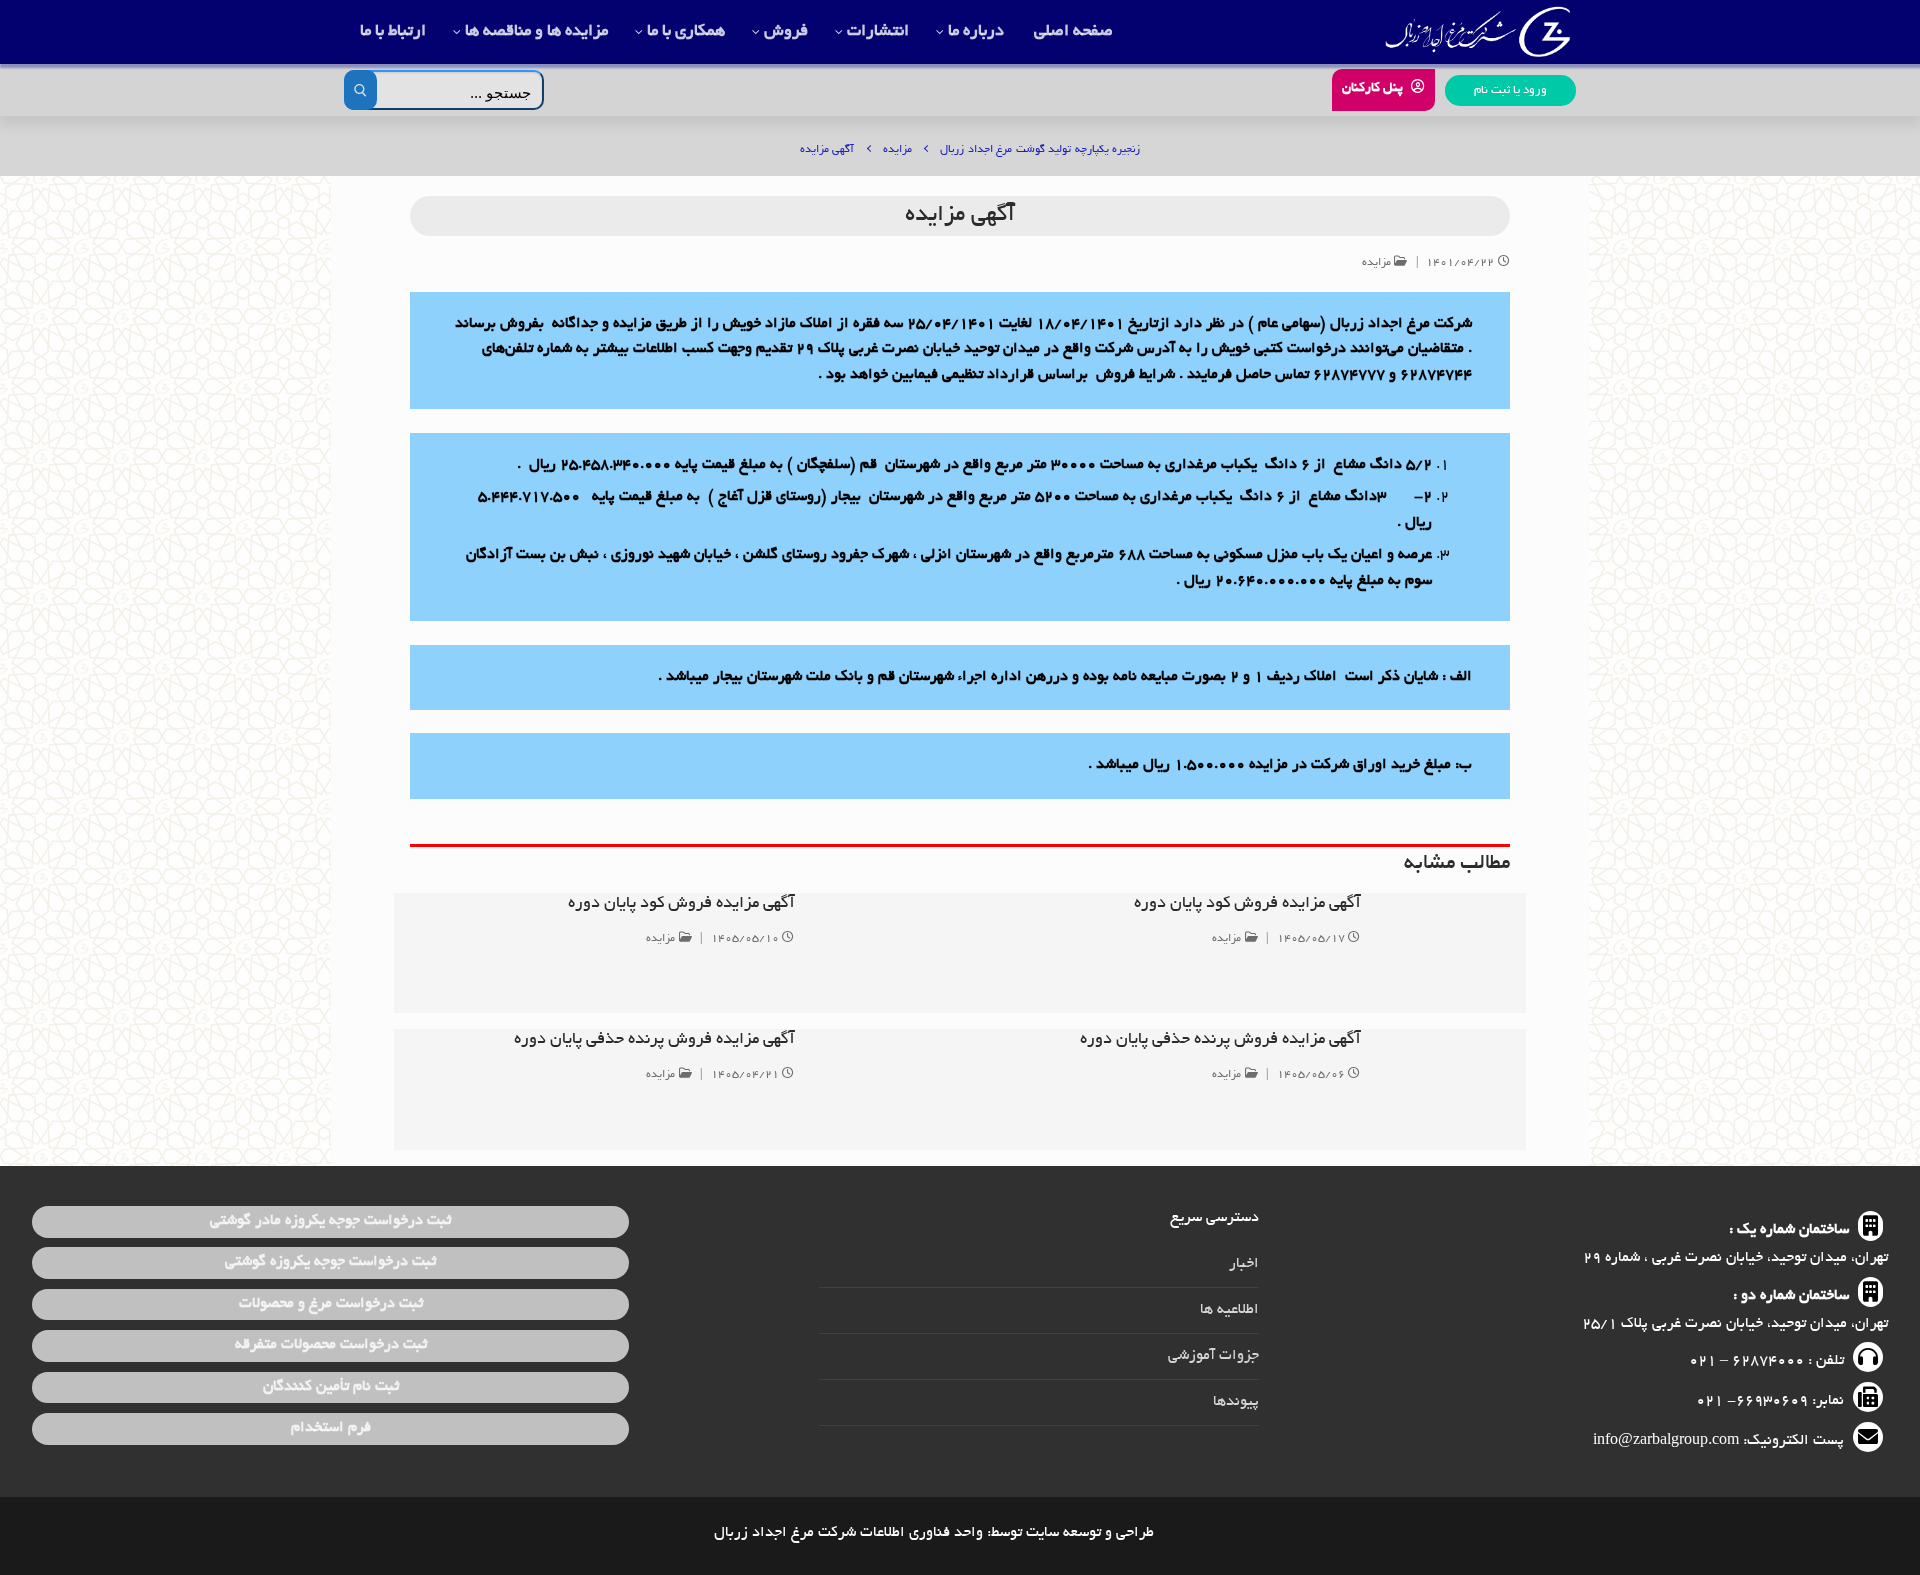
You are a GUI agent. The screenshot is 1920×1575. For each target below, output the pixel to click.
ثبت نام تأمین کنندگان (331, 1387)
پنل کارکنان (1374, 89)
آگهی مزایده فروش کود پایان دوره (1247, 904)
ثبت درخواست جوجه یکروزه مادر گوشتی (330, 1221)
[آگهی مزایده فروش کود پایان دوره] (1444, 953)
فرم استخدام (331, 1428)
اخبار (1244, 1264)
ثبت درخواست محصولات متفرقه (331, 1345)
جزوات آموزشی (1213, 1356)
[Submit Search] (360, 90)
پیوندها (1236, 1402)
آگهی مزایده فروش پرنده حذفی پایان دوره (1220, 1040)
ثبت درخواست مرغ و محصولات (331, 1304)
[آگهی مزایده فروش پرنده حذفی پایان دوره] (1444, 1089)
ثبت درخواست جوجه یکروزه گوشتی (330, 1262)
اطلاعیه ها (1229, 1310)
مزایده (1378, 263)
